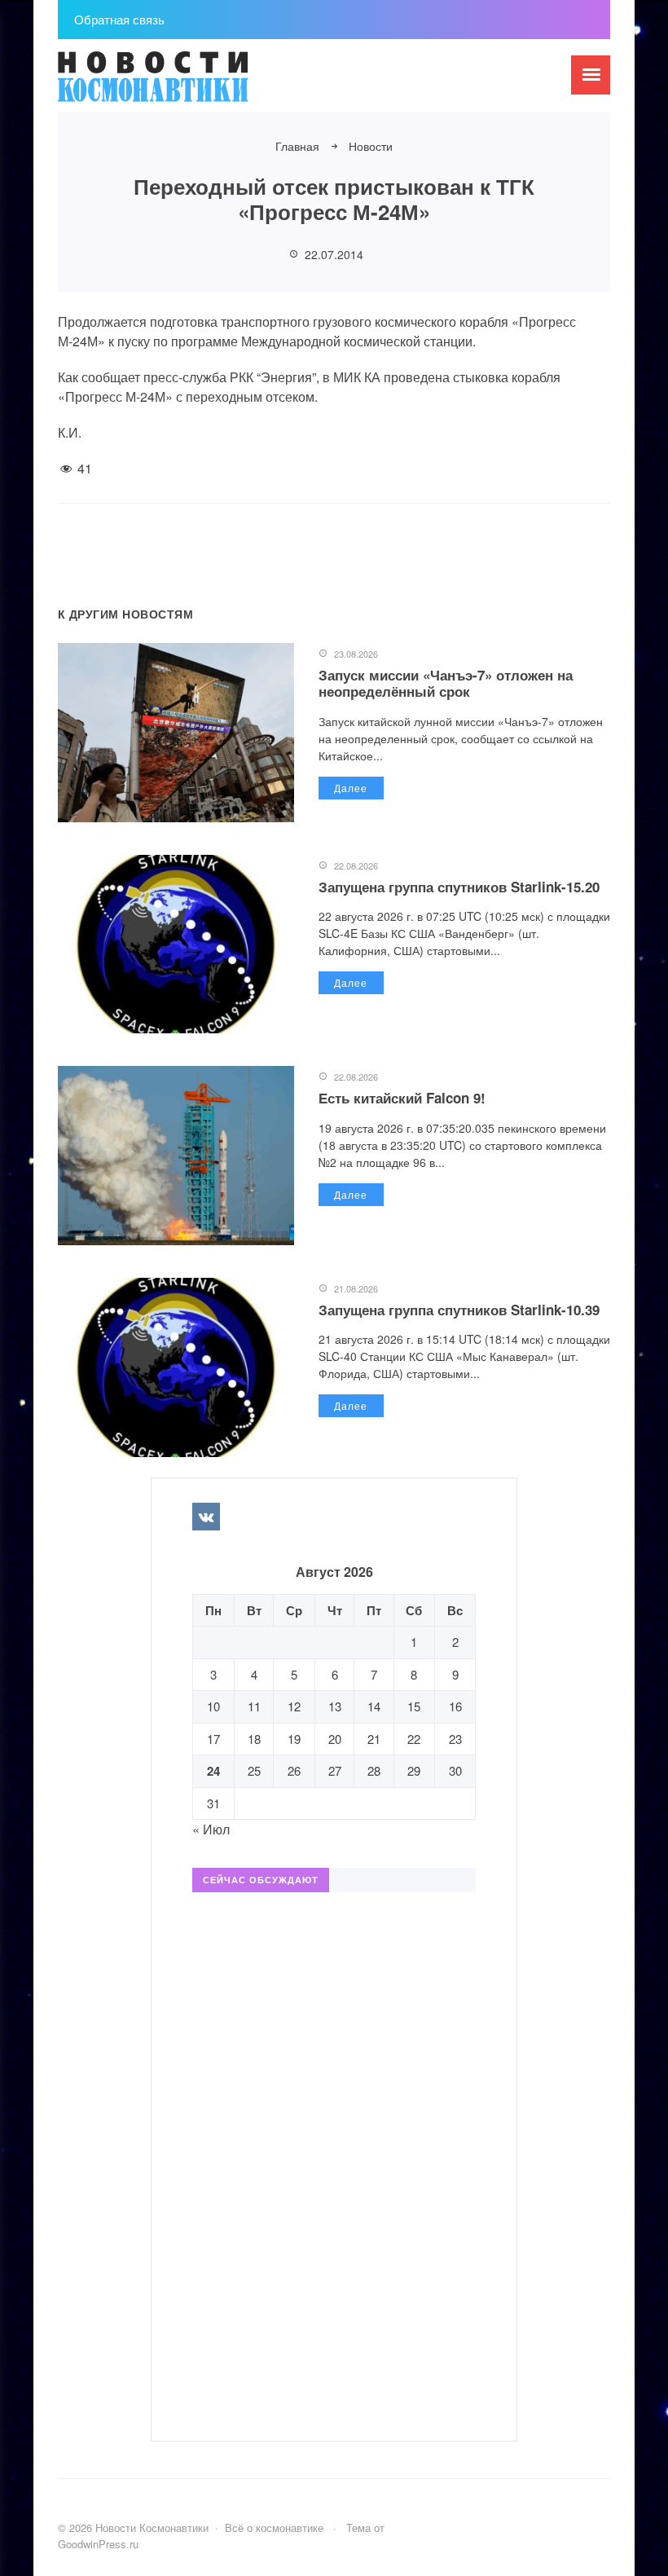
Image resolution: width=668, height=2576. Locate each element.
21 (374, 1739)
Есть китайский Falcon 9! (402, 1098)
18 (254, 1739)
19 (294, 1739)
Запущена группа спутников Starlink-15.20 (459, 887)
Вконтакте (206, 1517)
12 (294, 1706)
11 (254, 1706)
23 (455, 1739)
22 (414, 1739)
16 (455, 1706)
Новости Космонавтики (180, 84)
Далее (351, 788)
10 (213, 1706)
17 (213, 1739)
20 (335, 1739)
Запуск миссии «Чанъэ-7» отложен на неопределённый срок (446, 683)
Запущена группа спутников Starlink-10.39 (459, 1310)
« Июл (211, 1829)
